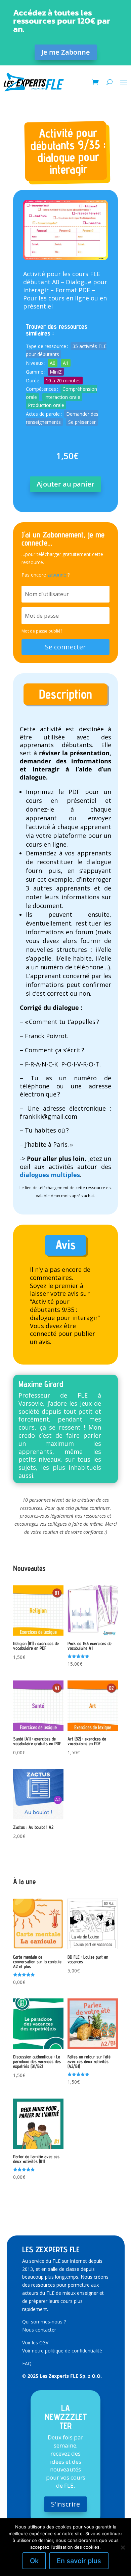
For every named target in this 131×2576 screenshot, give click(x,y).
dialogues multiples (50, 1175)
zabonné (57, 575)
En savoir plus (79, 2561)
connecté (43, 1334)
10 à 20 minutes (63, 380)
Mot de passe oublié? (42, 631)
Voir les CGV (35, 2343)
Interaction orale (62, 397)
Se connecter (65, 647)
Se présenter (82, 422)
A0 (53, 363)
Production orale (46, 405)
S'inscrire (65, 2504)
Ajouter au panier (65, 484)
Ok (34, 2561)
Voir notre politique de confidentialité (62, 2351)
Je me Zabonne (66, 52)
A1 (66, 363)
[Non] (123, 2547)
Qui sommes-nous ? (44, 2322)
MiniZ (56, 372)
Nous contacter (39, 2330)
